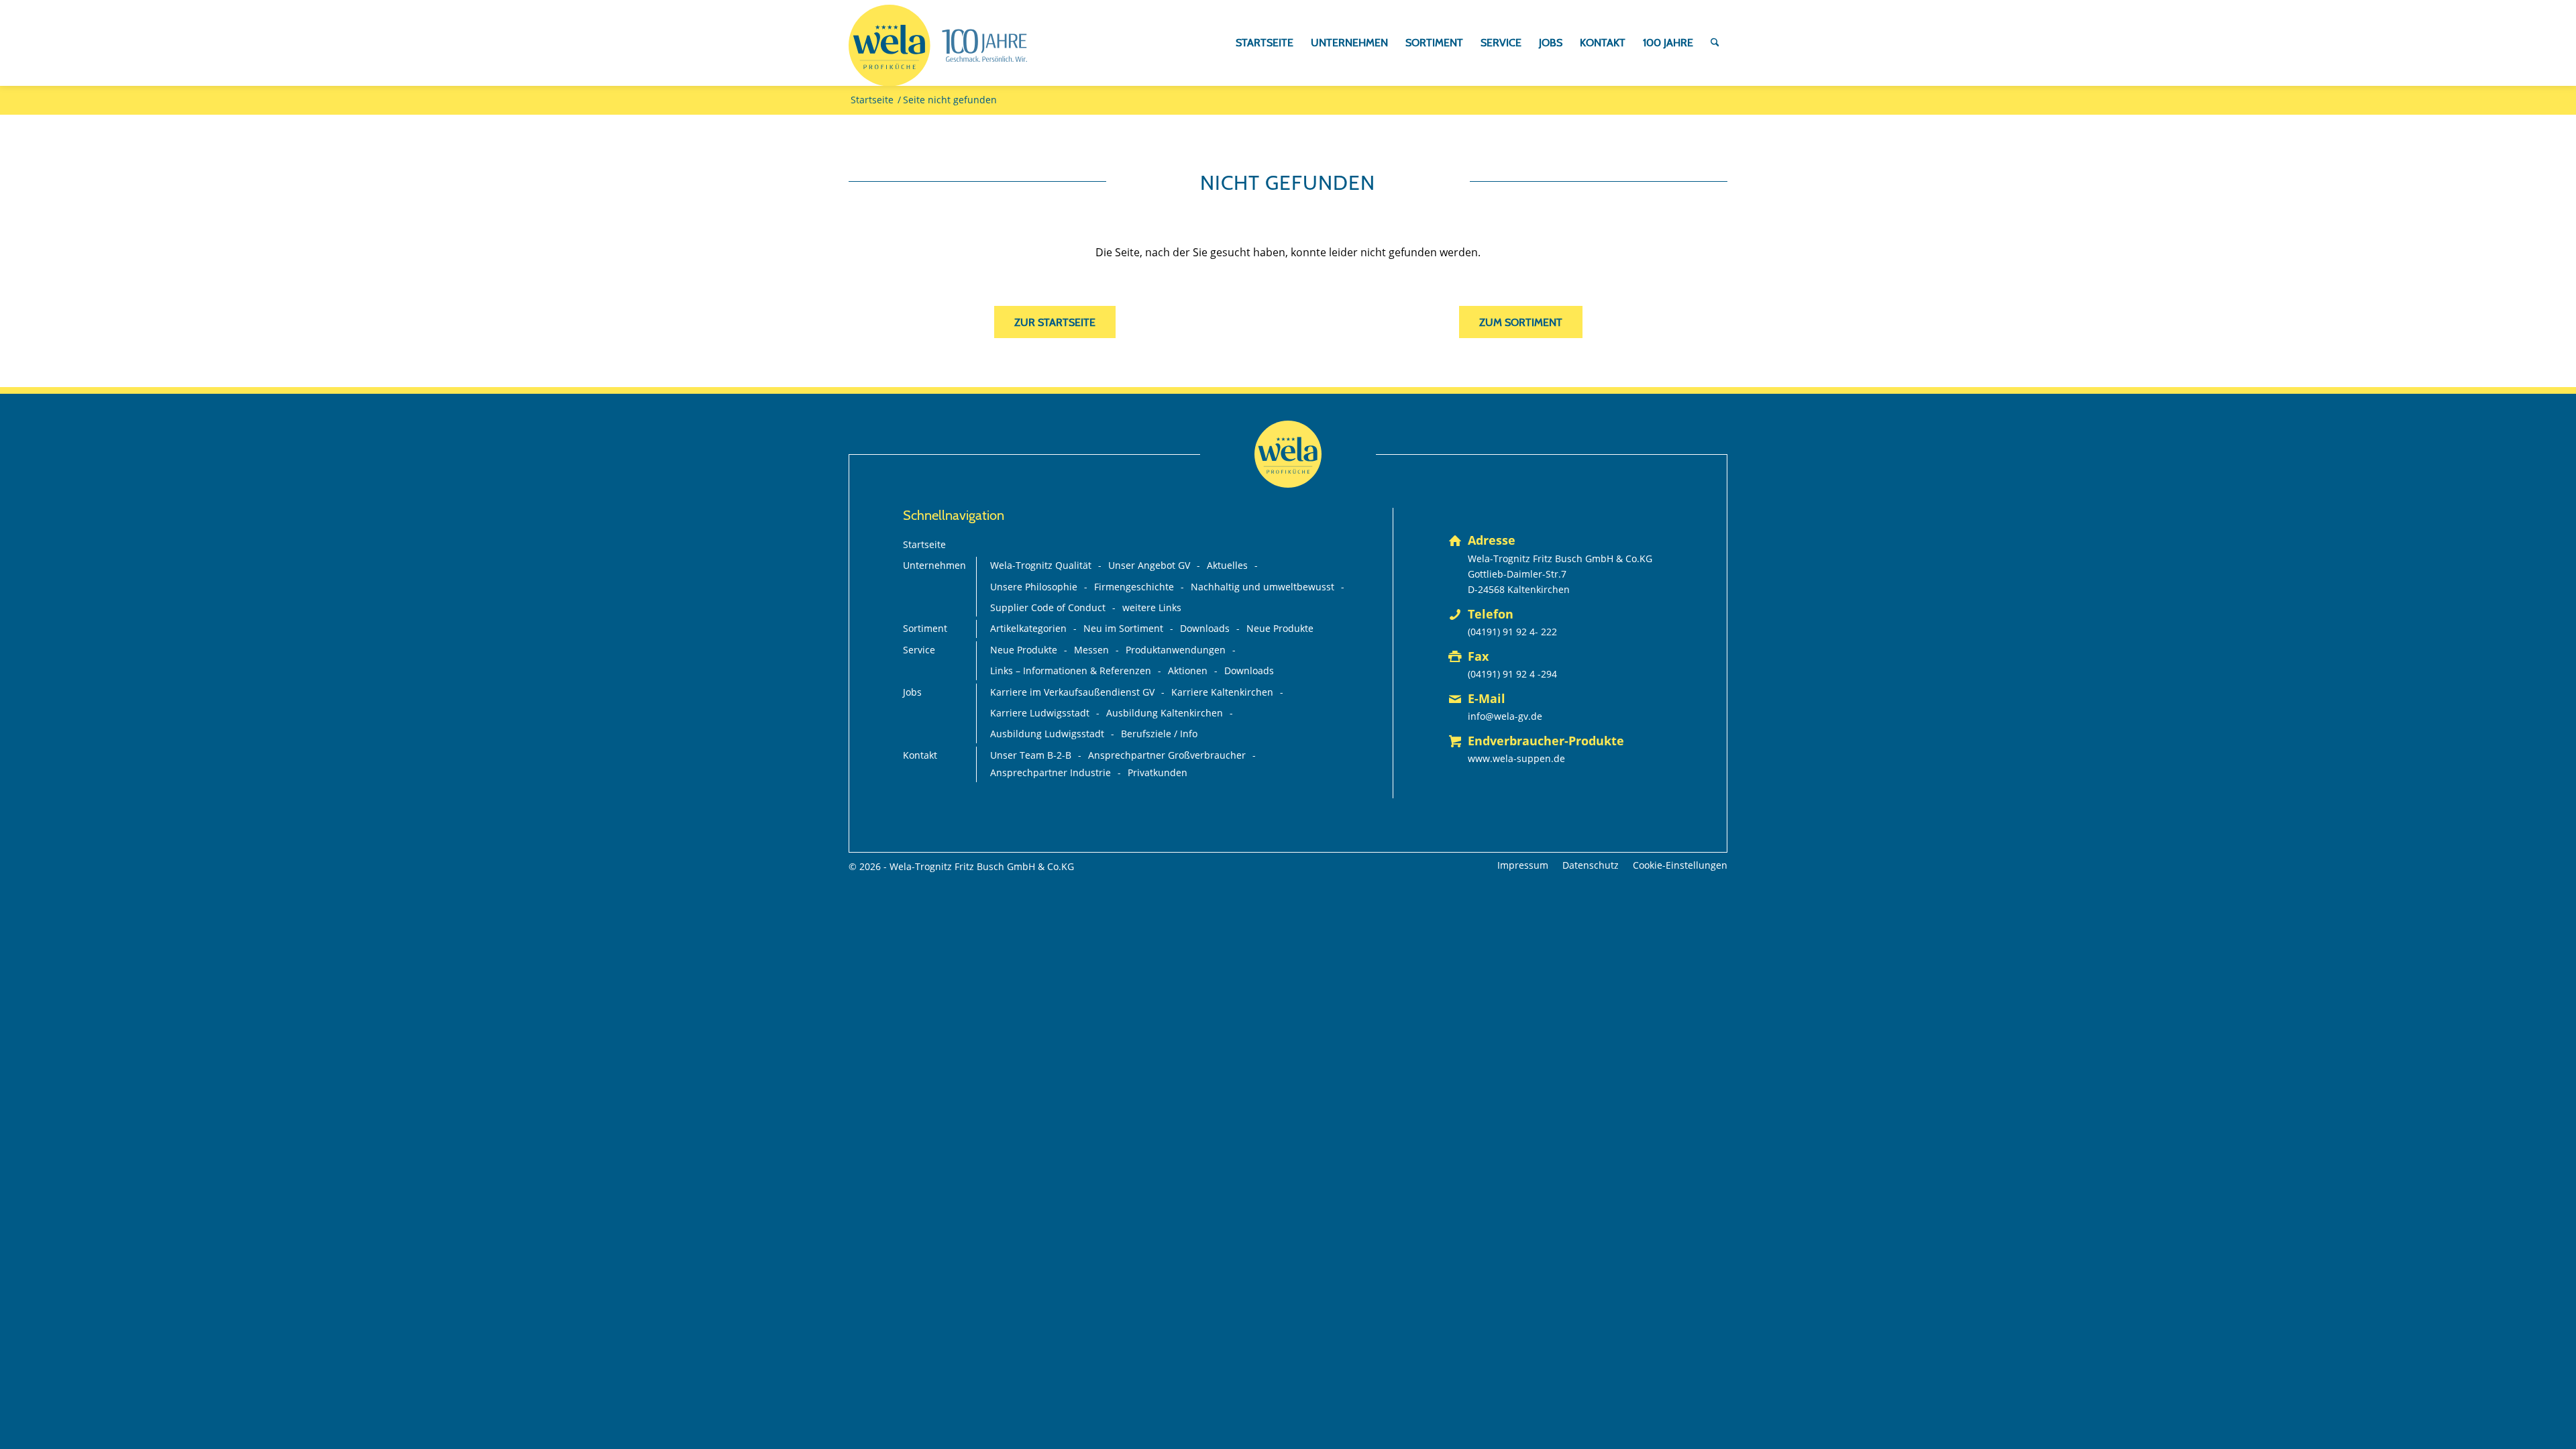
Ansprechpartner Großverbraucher (1167, 755)
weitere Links (1152, 607)
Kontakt (920, 755)
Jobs (912, 692)
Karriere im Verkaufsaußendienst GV (1072, 692)
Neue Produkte (1280, 628)
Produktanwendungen (1176, 650)
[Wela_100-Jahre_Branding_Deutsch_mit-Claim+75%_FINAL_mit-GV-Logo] (938, 46)
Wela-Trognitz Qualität (1041, 565)
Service (919, 650)
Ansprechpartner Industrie (1051, 772)
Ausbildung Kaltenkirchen (1165, 713)
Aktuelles (1227, 565)
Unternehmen (934, 565)
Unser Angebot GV (1149, 565)
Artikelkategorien (1028, 628)
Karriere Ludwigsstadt (1040, 713)
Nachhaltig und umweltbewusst (1263, 587)
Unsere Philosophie (1034, 587)
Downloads (1205, 628)
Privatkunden (1158, 772)
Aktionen (1188, 670)
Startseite (924, 544)
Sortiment (925, 628)
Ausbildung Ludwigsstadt (1047, 734)
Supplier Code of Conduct (1048, 607)
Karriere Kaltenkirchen (1222, 692)
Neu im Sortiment (1123, 628)
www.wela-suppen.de (1516, 758)
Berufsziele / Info (1159, 734)
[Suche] (1715, 43)
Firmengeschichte (1134, 587)
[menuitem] (1265, 43)
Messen (1091, 650)
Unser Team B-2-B (1031, 755)
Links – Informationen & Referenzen (1071, 670)
